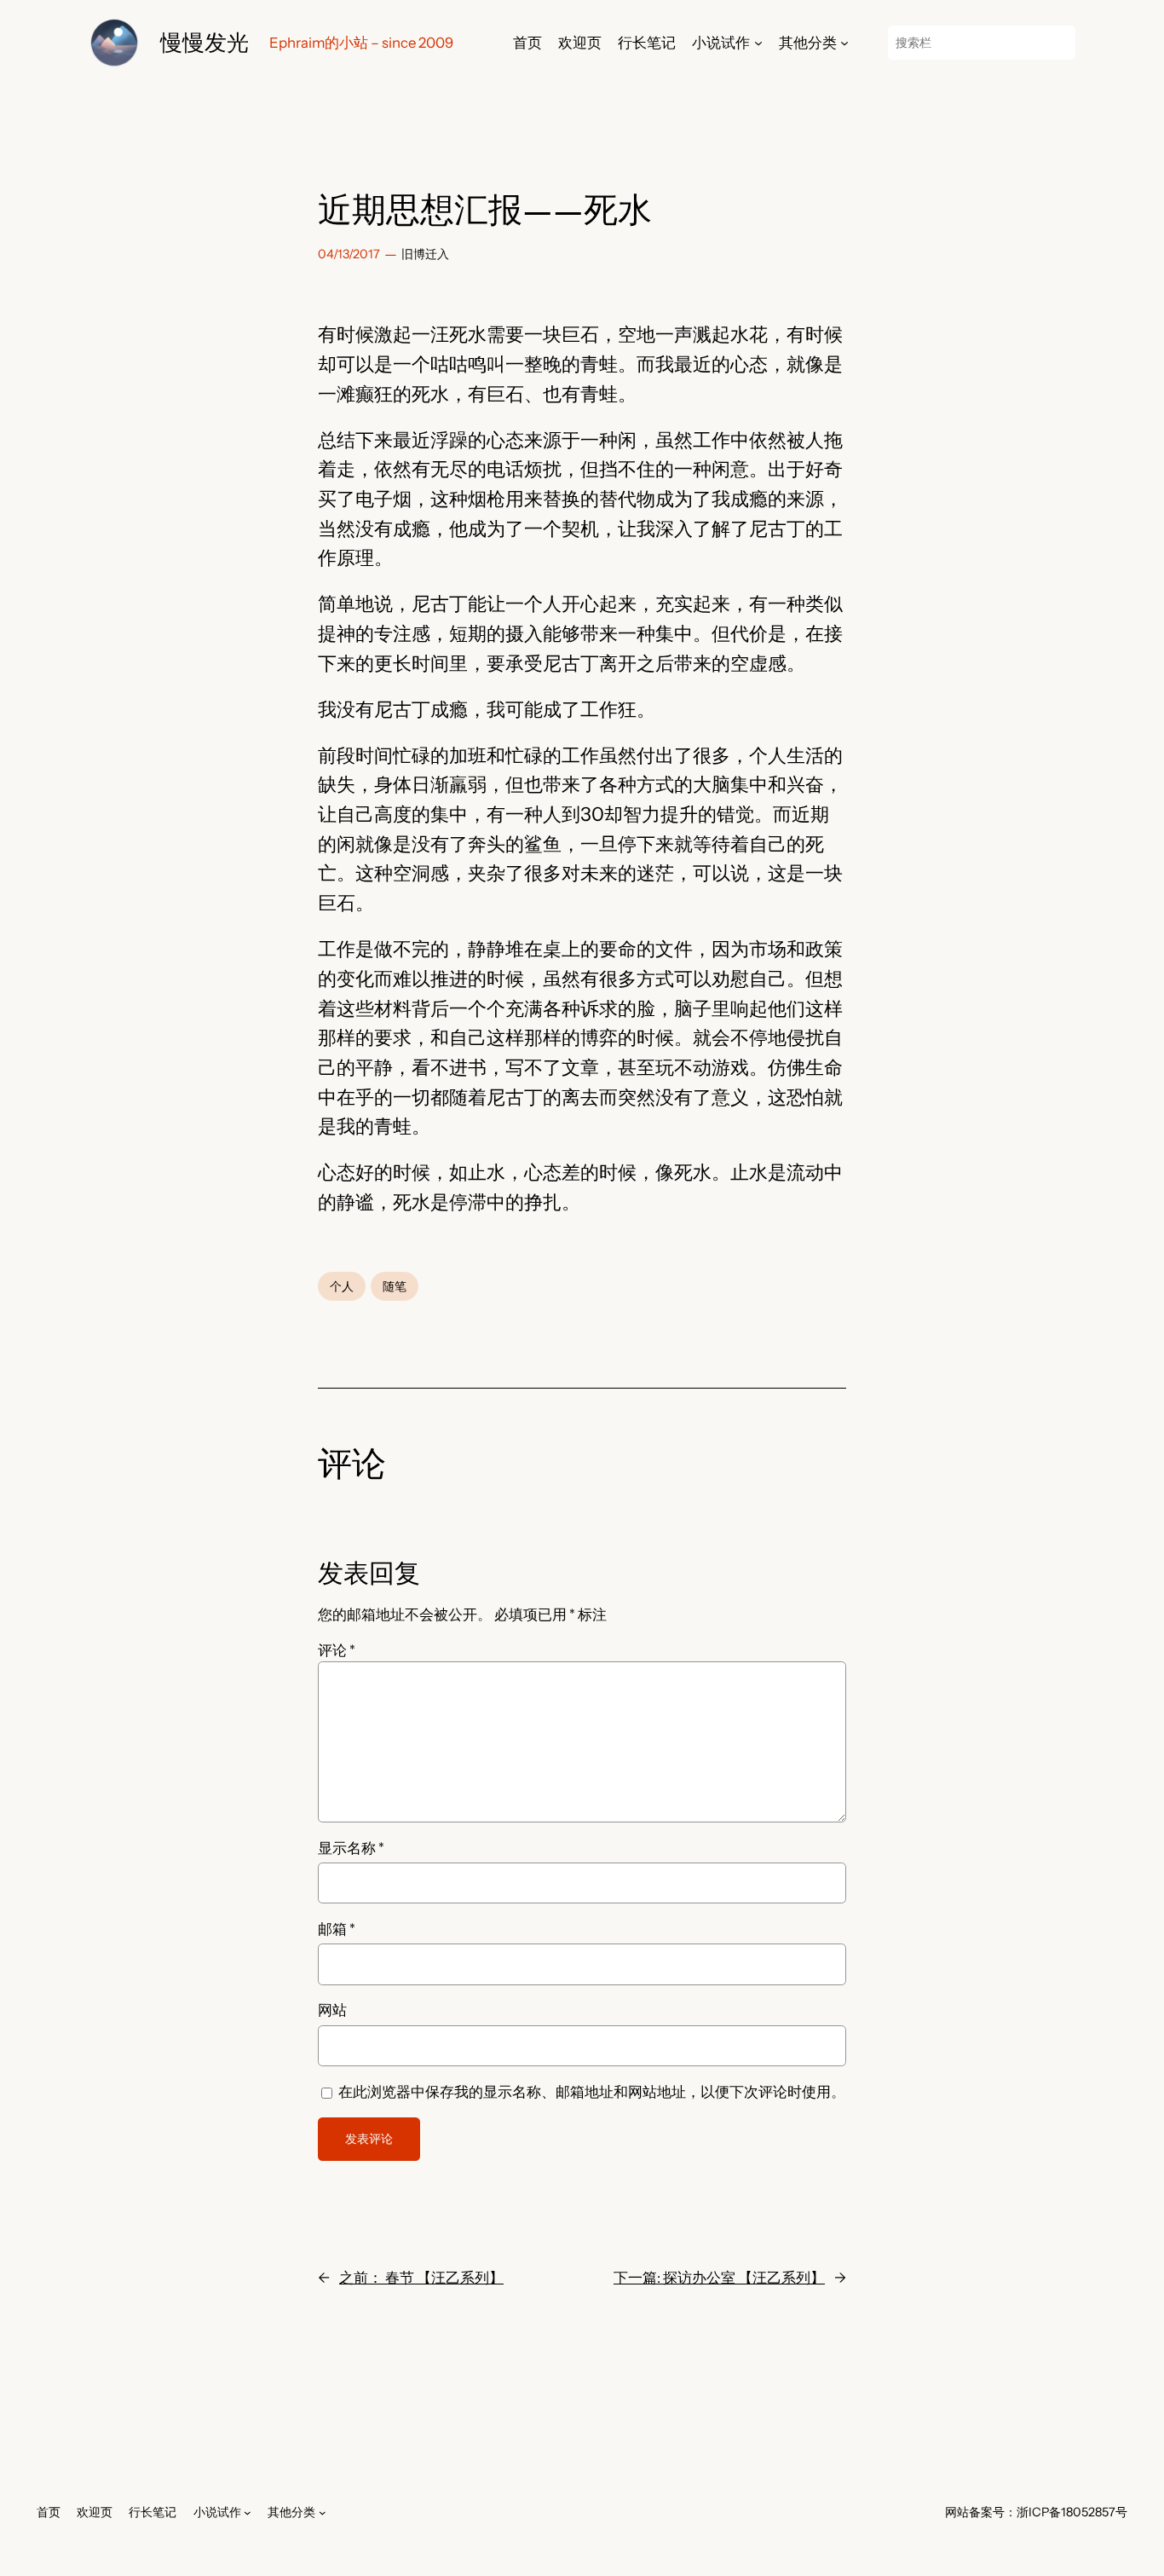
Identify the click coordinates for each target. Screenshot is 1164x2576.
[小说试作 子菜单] (758, 43)
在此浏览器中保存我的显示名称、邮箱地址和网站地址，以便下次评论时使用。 (592, 2092)
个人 (342, 1286)
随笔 (395, 1286)
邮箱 (337, 1929)
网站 (332, 2010)
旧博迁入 (425, 254)
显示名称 (351, 1848)
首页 (527, 43)
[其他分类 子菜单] (844, 43)
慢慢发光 (205, 42)
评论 (337, 1650)
